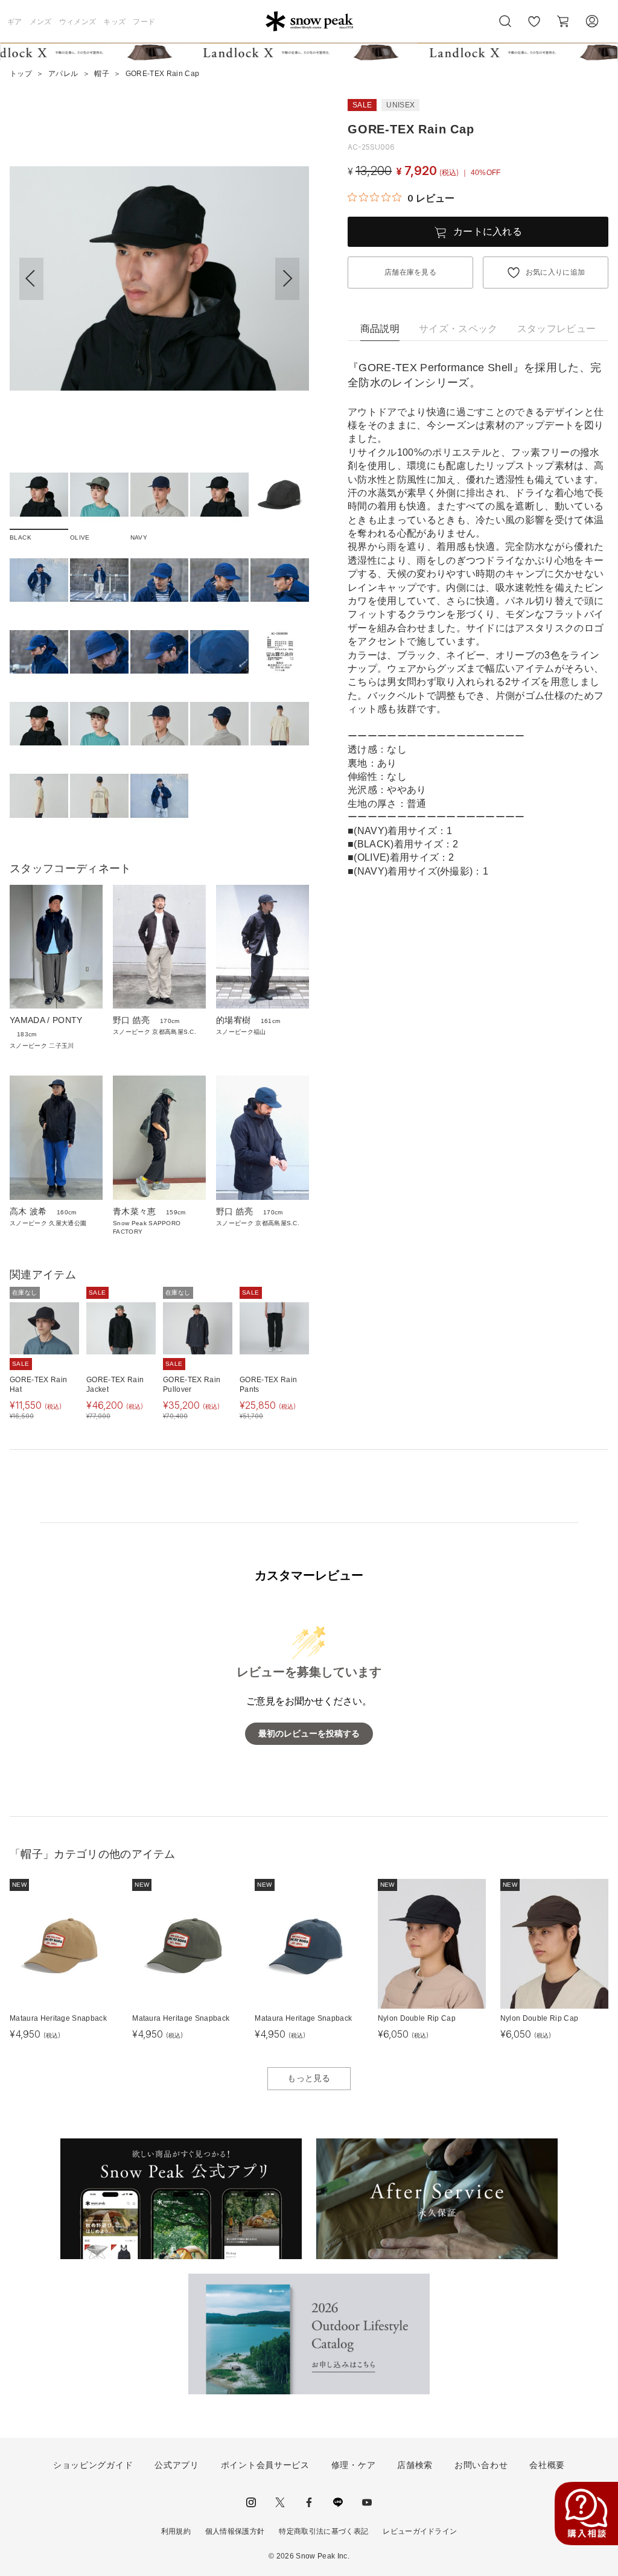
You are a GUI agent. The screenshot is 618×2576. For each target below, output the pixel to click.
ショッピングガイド (93, 2465)
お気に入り (534, 28)
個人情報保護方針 (235, 2531)
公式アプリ (177, 2465)
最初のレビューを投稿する (309, 1734)
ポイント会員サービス (265, 2465)
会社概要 (547, 2465)
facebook (309, 2502)
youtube (367, 2502)
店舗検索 (415, 2465)
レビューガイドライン (420, 2531)
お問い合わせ (481, 2465)
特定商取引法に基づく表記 (323, 2531)
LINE (338, 2502)
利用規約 (176, 2531)
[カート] (563, 21)
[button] (287, 279)
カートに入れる (488, 231)
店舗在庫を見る (410, 272)
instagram (251, 2502)
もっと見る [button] (309, 2078)
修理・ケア (354, 2465)
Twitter (280, 2502)
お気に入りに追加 (556, 272)
